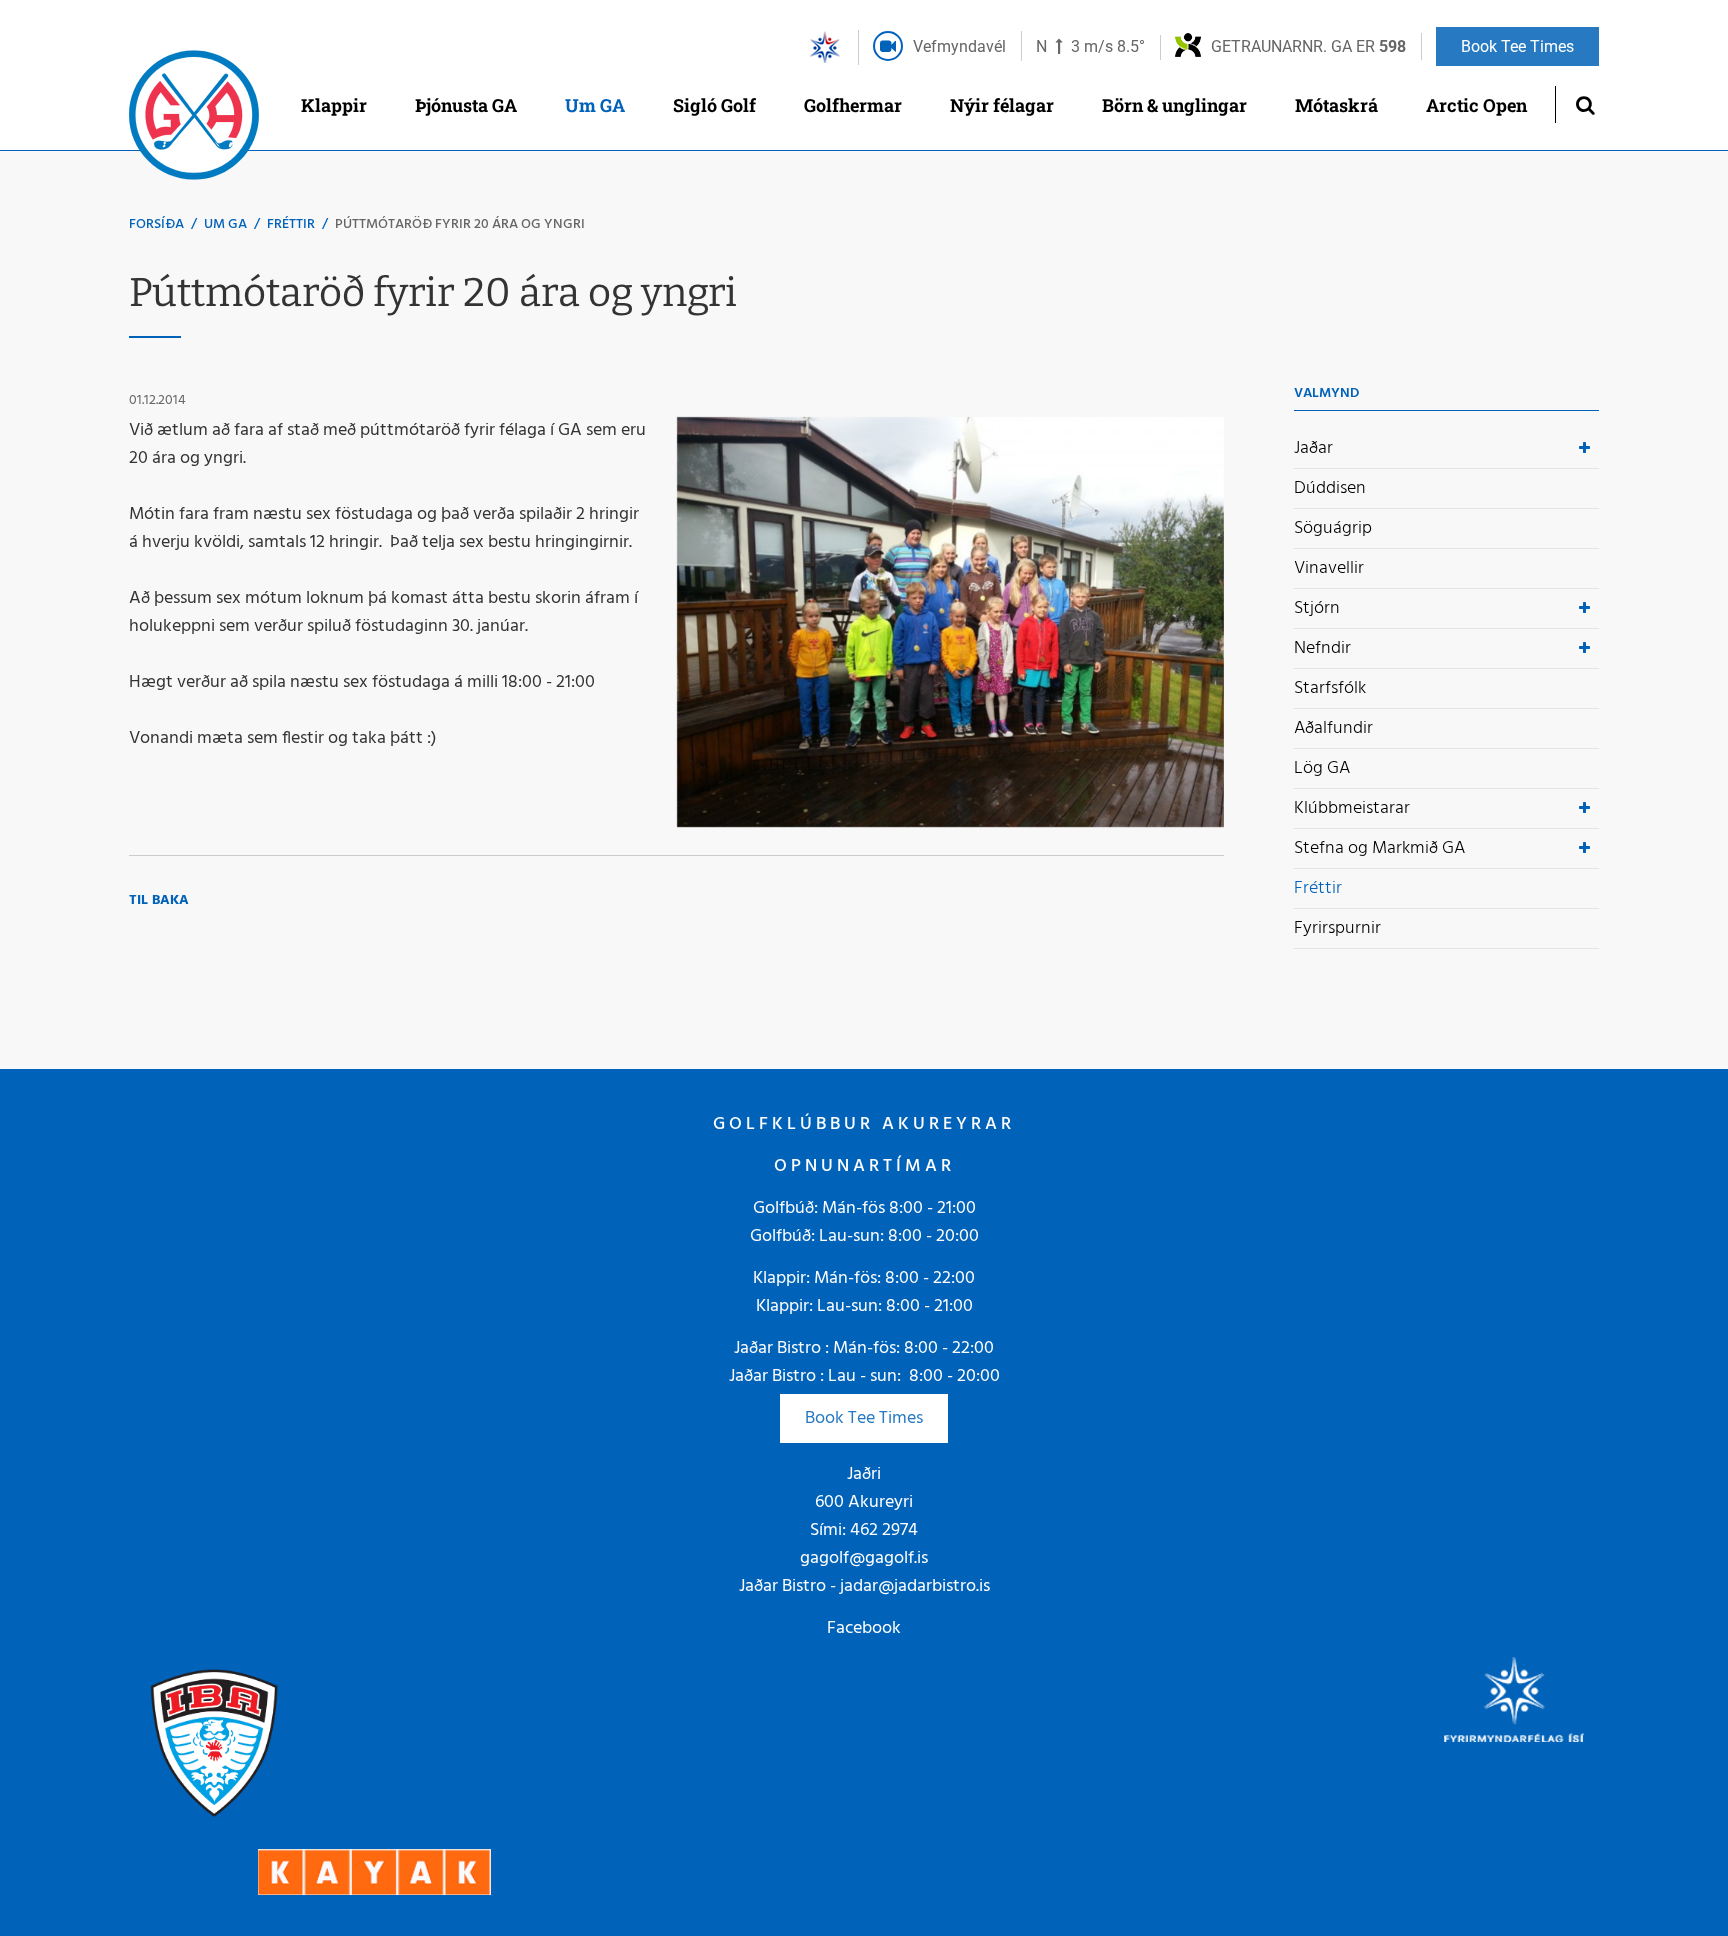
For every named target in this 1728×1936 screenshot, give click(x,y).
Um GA (225, 224)
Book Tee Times (864, 1418)
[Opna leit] (1584, 104)
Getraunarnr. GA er (1308, 46)
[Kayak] (374, 1871)
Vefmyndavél (959, 46)
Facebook (864, 1628)
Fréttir (291, 224)
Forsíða (156, 224)
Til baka (159, 900)
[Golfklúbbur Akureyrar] (194, 120)
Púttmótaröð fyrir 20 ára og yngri (460, 224)
